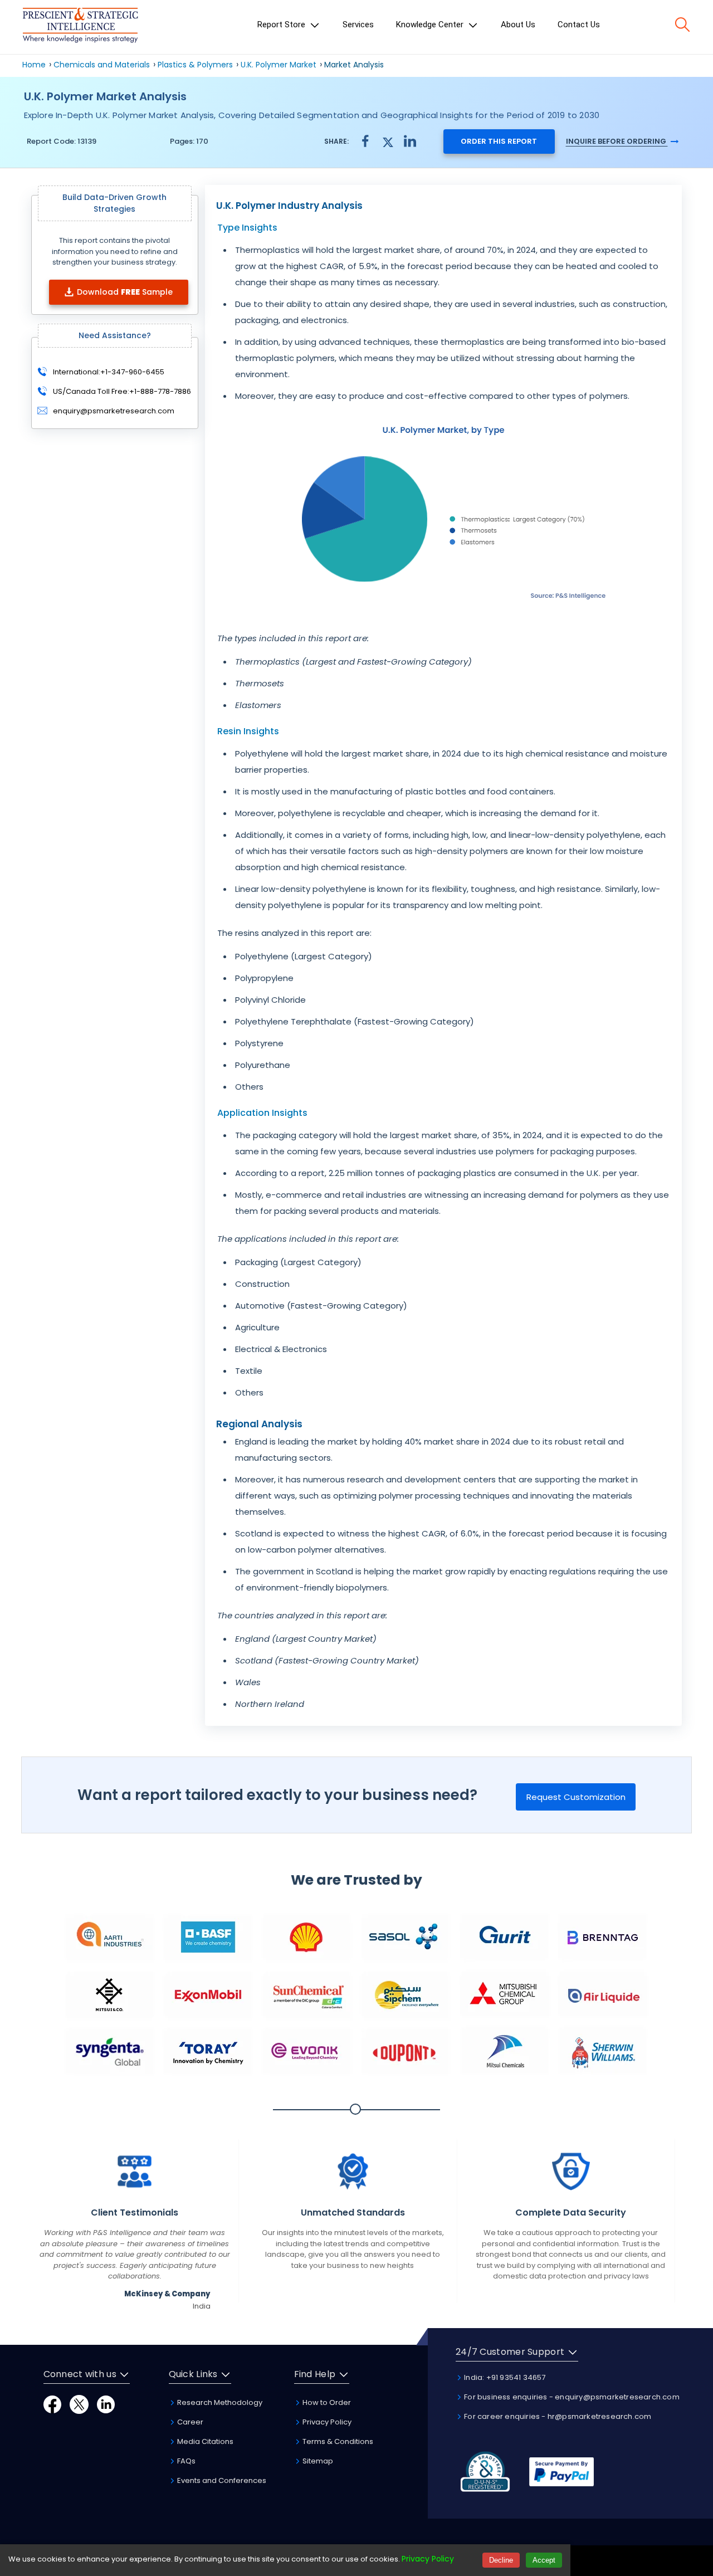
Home (34, 65)
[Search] (682, 25)
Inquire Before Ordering (617, 141)
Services (358, 25)
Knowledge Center (431, 25)
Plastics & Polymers (195, 65)
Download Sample (125, 291)
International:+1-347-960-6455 (108, 371)
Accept (544, 2560)
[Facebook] (52, 2404)
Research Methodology (219, 2402)
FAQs (185, 2461)
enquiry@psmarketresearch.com (114, 410)
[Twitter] (79, 2404)
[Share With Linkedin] (410, 141)
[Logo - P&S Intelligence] (80, 27)
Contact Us (579, 25)
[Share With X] (388, 141)
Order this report (499, 141)
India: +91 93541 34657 (504, 2377)
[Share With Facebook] (365, 141)
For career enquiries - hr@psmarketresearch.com (557, 2416)
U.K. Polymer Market (279, 65)
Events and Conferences (221, 2480)
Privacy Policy (326, 2422)
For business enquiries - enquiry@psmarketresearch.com (571, 2397)
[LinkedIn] (106, 2404)
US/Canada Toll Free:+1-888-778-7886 (121, 391)
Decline (501, 2560)
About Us (518, 25)
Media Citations (204, 2441)
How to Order (326, 2402)
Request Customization (576, 1797)
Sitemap (317, 2461)
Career (189, 2422)
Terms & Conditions (337, 2441)
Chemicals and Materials (103, 65)
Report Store (282, 25)
